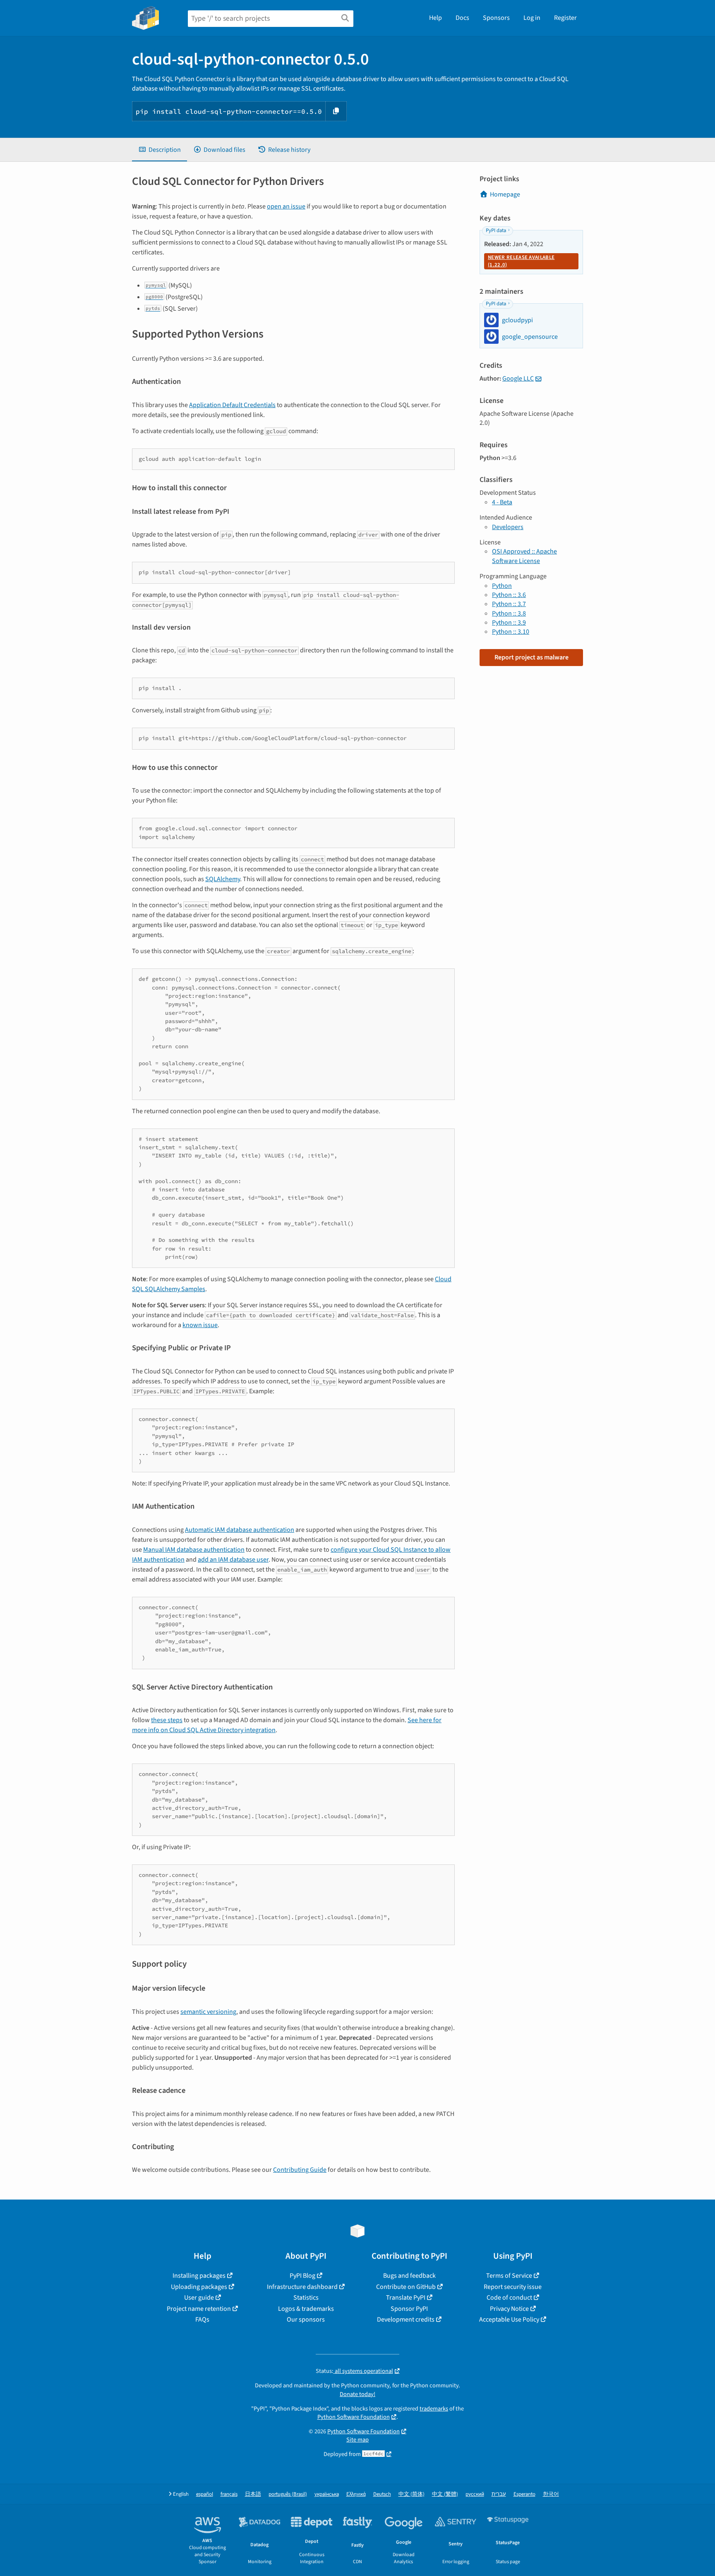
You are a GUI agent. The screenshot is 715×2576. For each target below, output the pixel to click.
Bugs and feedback (409, 2276)
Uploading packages (199, 2287)
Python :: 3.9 (509, 623)
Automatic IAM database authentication (240, 1530)
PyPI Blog (302, 2276)
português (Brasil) (288, 2494)
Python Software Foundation (354, 2417)
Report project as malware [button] (531, 657)
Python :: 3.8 (509, 613)
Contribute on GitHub (406, 2287)
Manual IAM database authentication (194, 1550)
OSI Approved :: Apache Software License (524, 556)
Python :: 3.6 (509, 595)
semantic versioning (208, 2012)
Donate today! (357, 2394)
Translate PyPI (406, 2298)
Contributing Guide (300, 2170)
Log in (532, 18)
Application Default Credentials (232, 405)
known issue (200, 1325)
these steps (167, 1720)
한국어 (551, 2494)
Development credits (406, 2320)
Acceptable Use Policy (509, 2320)
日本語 (253, 2494)
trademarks (434, 2409)
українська (327, 2494)
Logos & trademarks (306, 2309)
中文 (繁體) (445, 2494)
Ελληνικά (356, 2494)
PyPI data (496, 230)
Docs (462, 18)
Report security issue (513, 2287)
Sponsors (496, 18)
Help (435, 18)
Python (502, 586)
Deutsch (382, 2494)
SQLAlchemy (223, 879)
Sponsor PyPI (409, 2309)
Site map (357, 2440)
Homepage (505, 194)
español (205, 2494)
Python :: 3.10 (511, 632)
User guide (199, 2298)
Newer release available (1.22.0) (521, 261)
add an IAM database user (233, 1560)
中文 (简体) (411, 2494)
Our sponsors (306, 2320)
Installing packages (199, 2276)
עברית (499, 2494)
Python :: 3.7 (509, 604)
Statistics (306, 2298)
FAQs (202, 2320)
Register (565, 18)
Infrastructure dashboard (302, 2287)
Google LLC (518, 379)
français (229, 2494)
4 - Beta (502, 502)
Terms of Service (509, 2276)
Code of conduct (509, 2298)
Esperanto (524, 2494)
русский (475, 2494)
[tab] (160, 150)
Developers (508, 527)
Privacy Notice (509, 2309)
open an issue (286, 206)
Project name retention (199, 2309)
